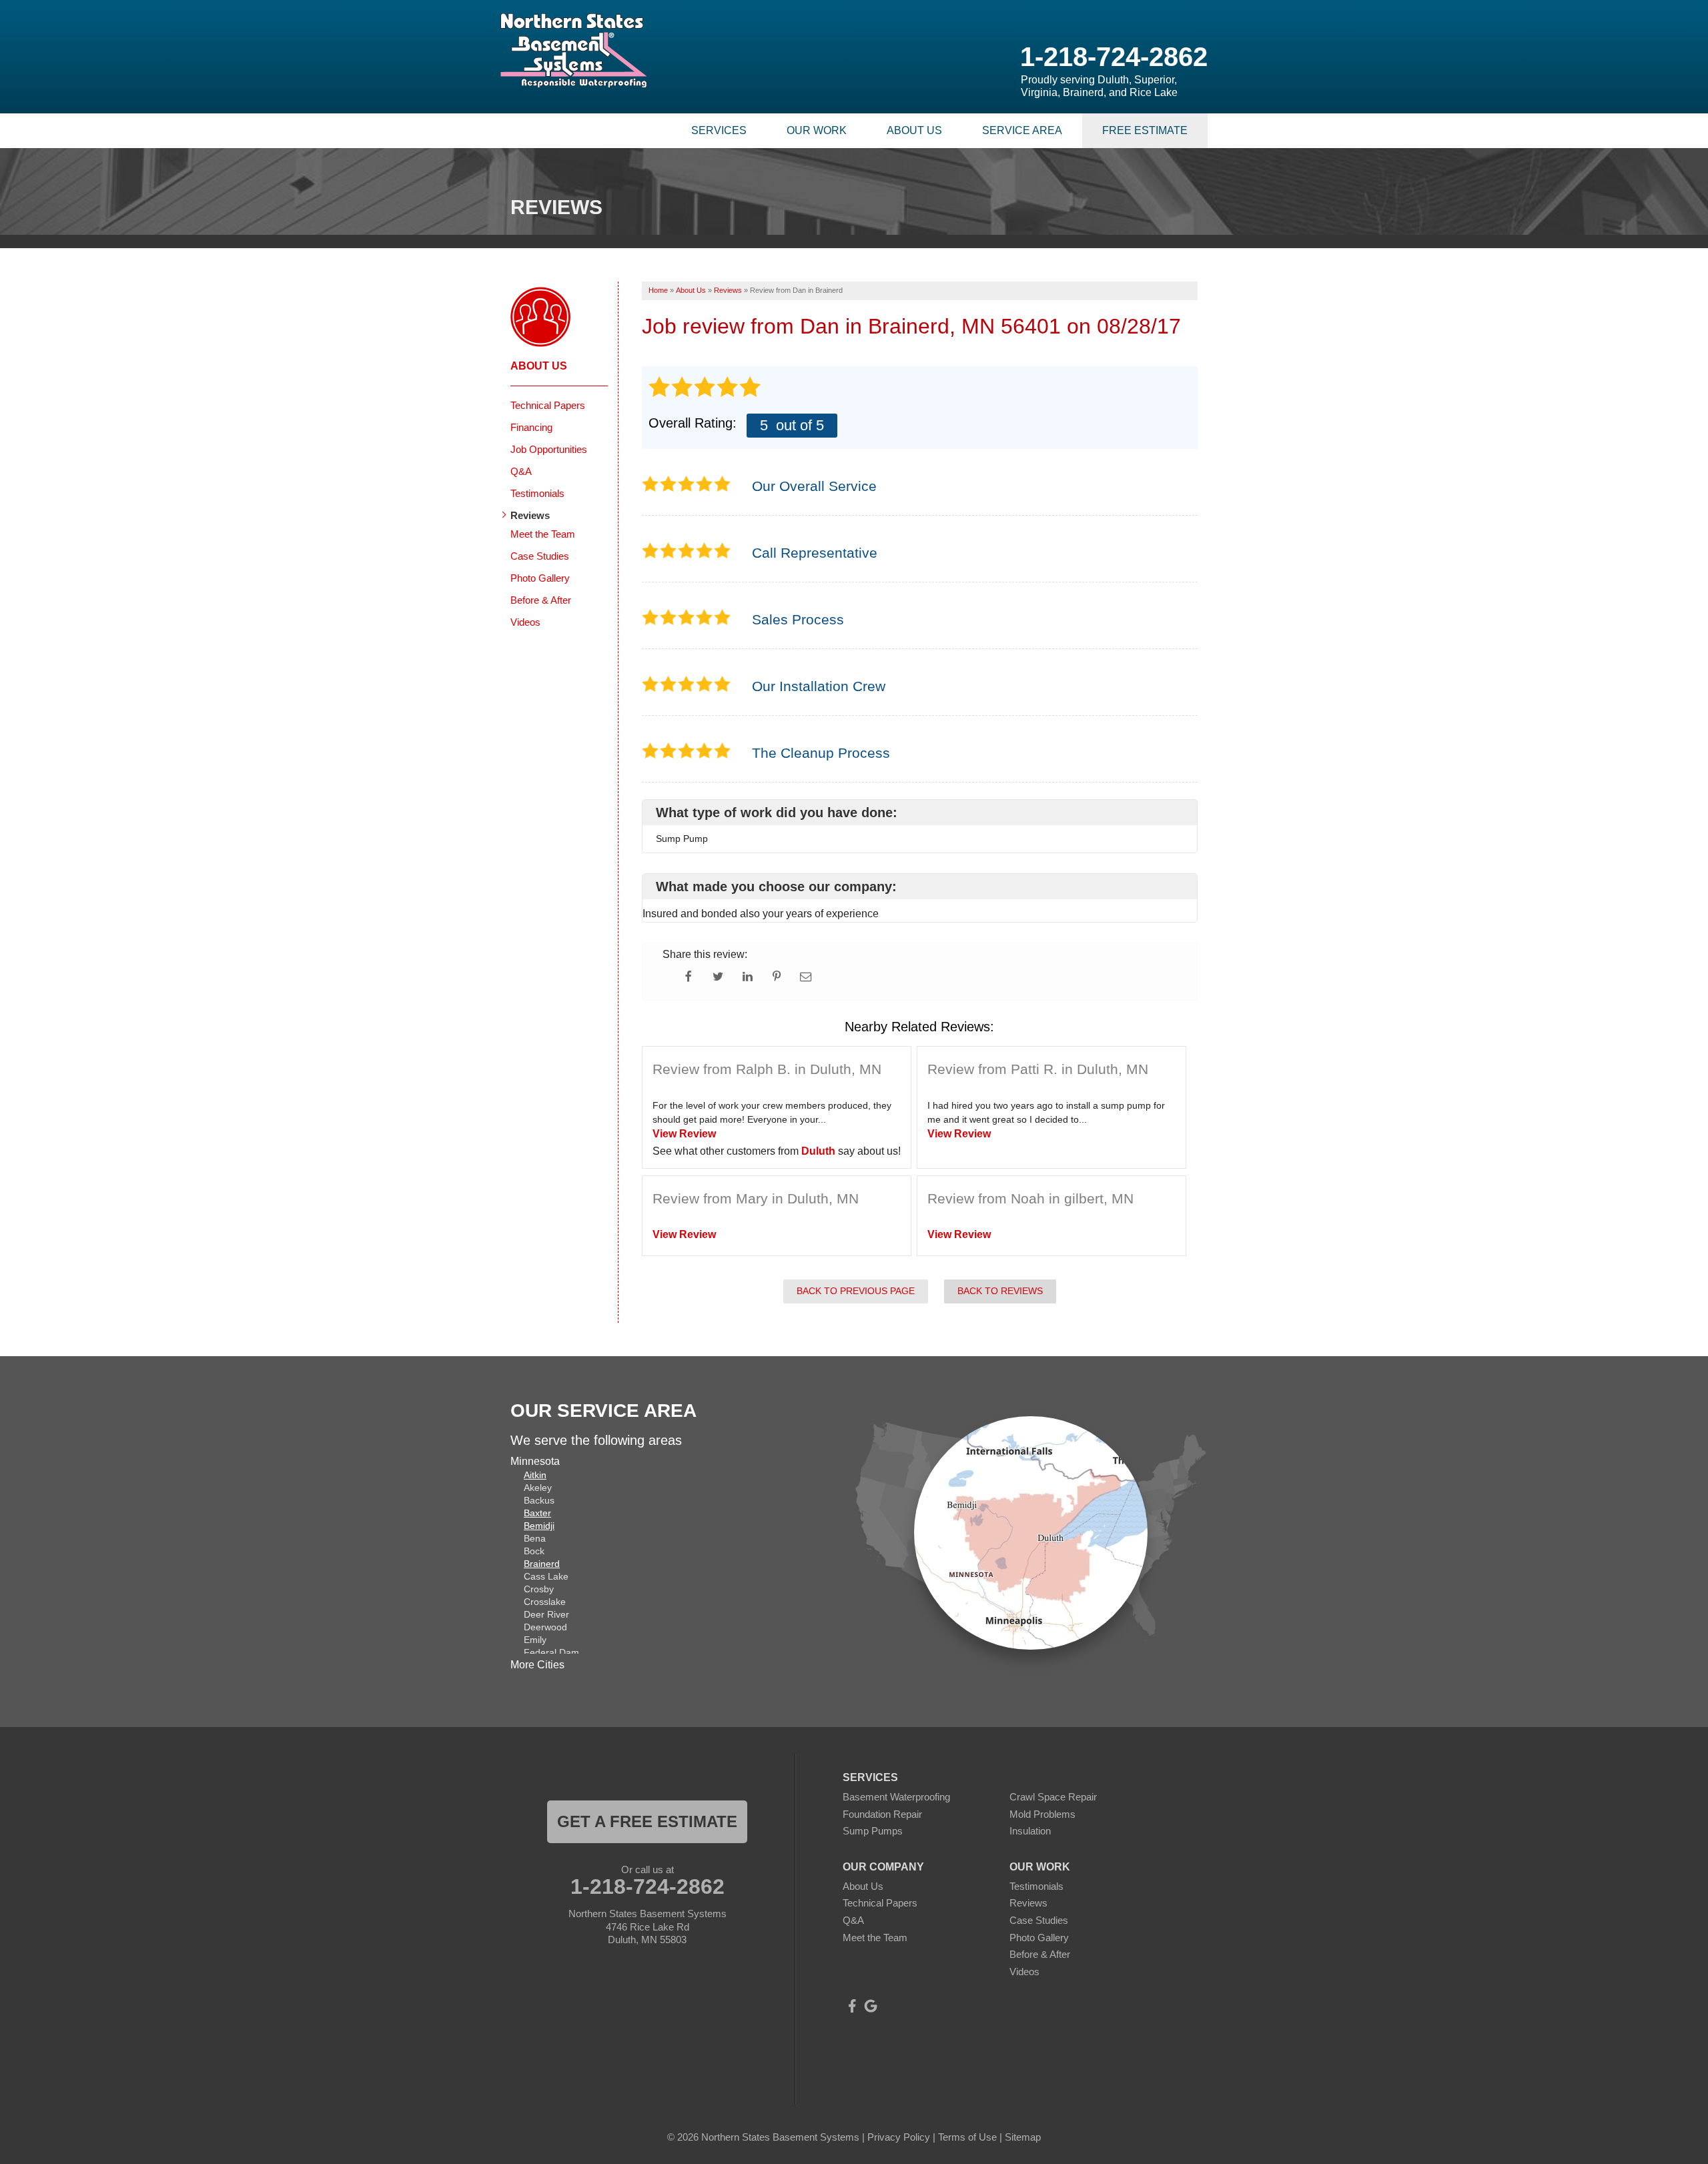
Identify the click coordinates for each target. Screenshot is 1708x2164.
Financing (531, 427)
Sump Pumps (873, 1831)
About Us (914, 130)
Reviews (530, 515)
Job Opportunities (549, 449)
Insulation (1030, 1831)
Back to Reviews (1000, 1291)
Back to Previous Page (856, 1291)
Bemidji (539, 1526)
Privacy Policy (899, 2137)
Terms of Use (967, 2137)
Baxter (537, 1513)
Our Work (817, 130)
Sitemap (1023, 2137)
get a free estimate (647, 1821)
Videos (525, 622)
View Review (684, 1134)
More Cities (537, 1665)
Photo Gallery (540, 578)
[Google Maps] (871, 2006)
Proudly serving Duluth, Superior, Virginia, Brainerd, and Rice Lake (1099, 86)
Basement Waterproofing (896, 1797)
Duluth (818, 1151)
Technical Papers (548, 405)
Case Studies (540, 556)
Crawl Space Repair (1053, 1797)
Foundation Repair (882, 1814)
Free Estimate (1145, 130)
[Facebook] (852, 2006)
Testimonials (537, 493)
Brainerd (542, 1564)
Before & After (541, 600)
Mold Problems (1042, 1814)
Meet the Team (543, 534)
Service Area (1022, 130)
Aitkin (535, 1475)
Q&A (521, 471)
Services (719, 130)
